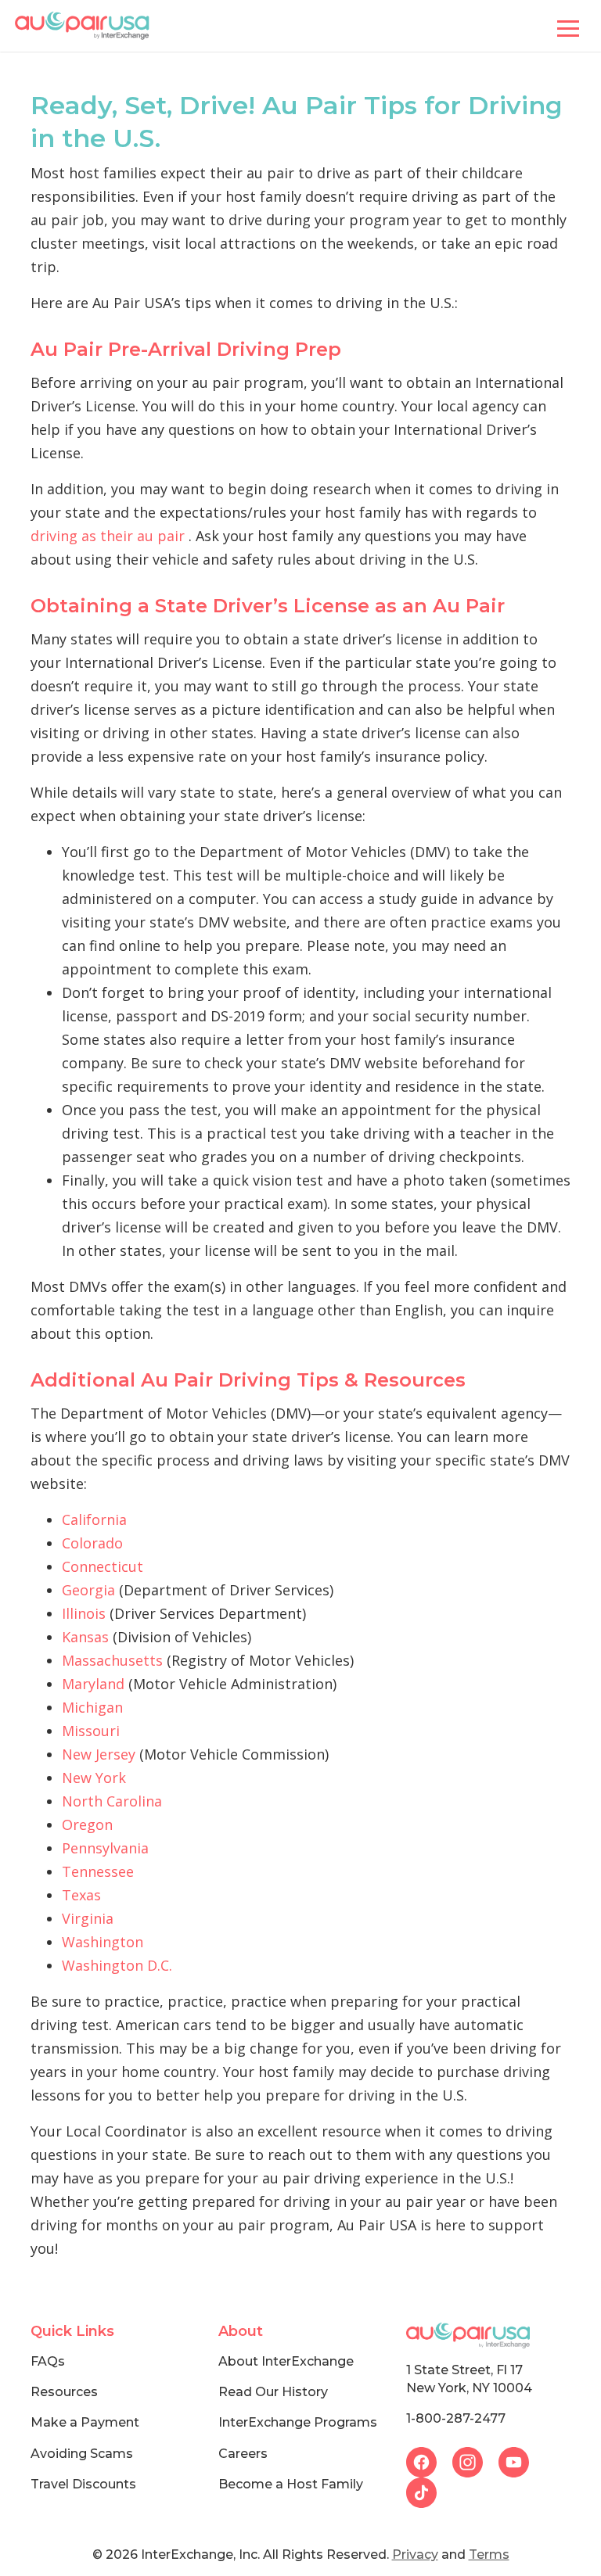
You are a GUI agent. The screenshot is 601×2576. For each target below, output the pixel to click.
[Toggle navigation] (568, 26)
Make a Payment (85, 2422)
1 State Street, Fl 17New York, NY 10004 (469, 2379)
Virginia (88, 1918)
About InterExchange (286, 2361)
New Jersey (99, 1754)
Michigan (92, 1707)
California (94, 1519)
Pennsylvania (105, 1848)
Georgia (88, 1590)
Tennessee (98, 1871)
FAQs (48, 2361)
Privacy (415, 2554)
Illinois (84, 1613)
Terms (489, 2554)
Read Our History (273, 2392)
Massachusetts (112, 1660)
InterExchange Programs (298, 2422)
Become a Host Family (291, 2484)
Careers (243, 2454)
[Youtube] (520, 2460)
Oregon (87, 1824)
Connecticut (103, 1566)
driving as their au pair (108, 536)
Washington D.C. (117, 1965)
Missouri (91, 1731)
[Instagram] (475, 2460)
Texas (81, 1895)
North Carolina (112, 1801)
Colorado (92, 1543)
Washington (103, 1942)
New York (94, 1778)
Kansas (85, 1637)
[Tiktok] (428, 2491)
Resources (64, 2392)
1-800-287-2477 (456, 2418)
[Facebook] (429, 2460)
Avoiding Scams (82, 2454)
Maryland (93, 1684)
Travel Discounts (83, 2484)
